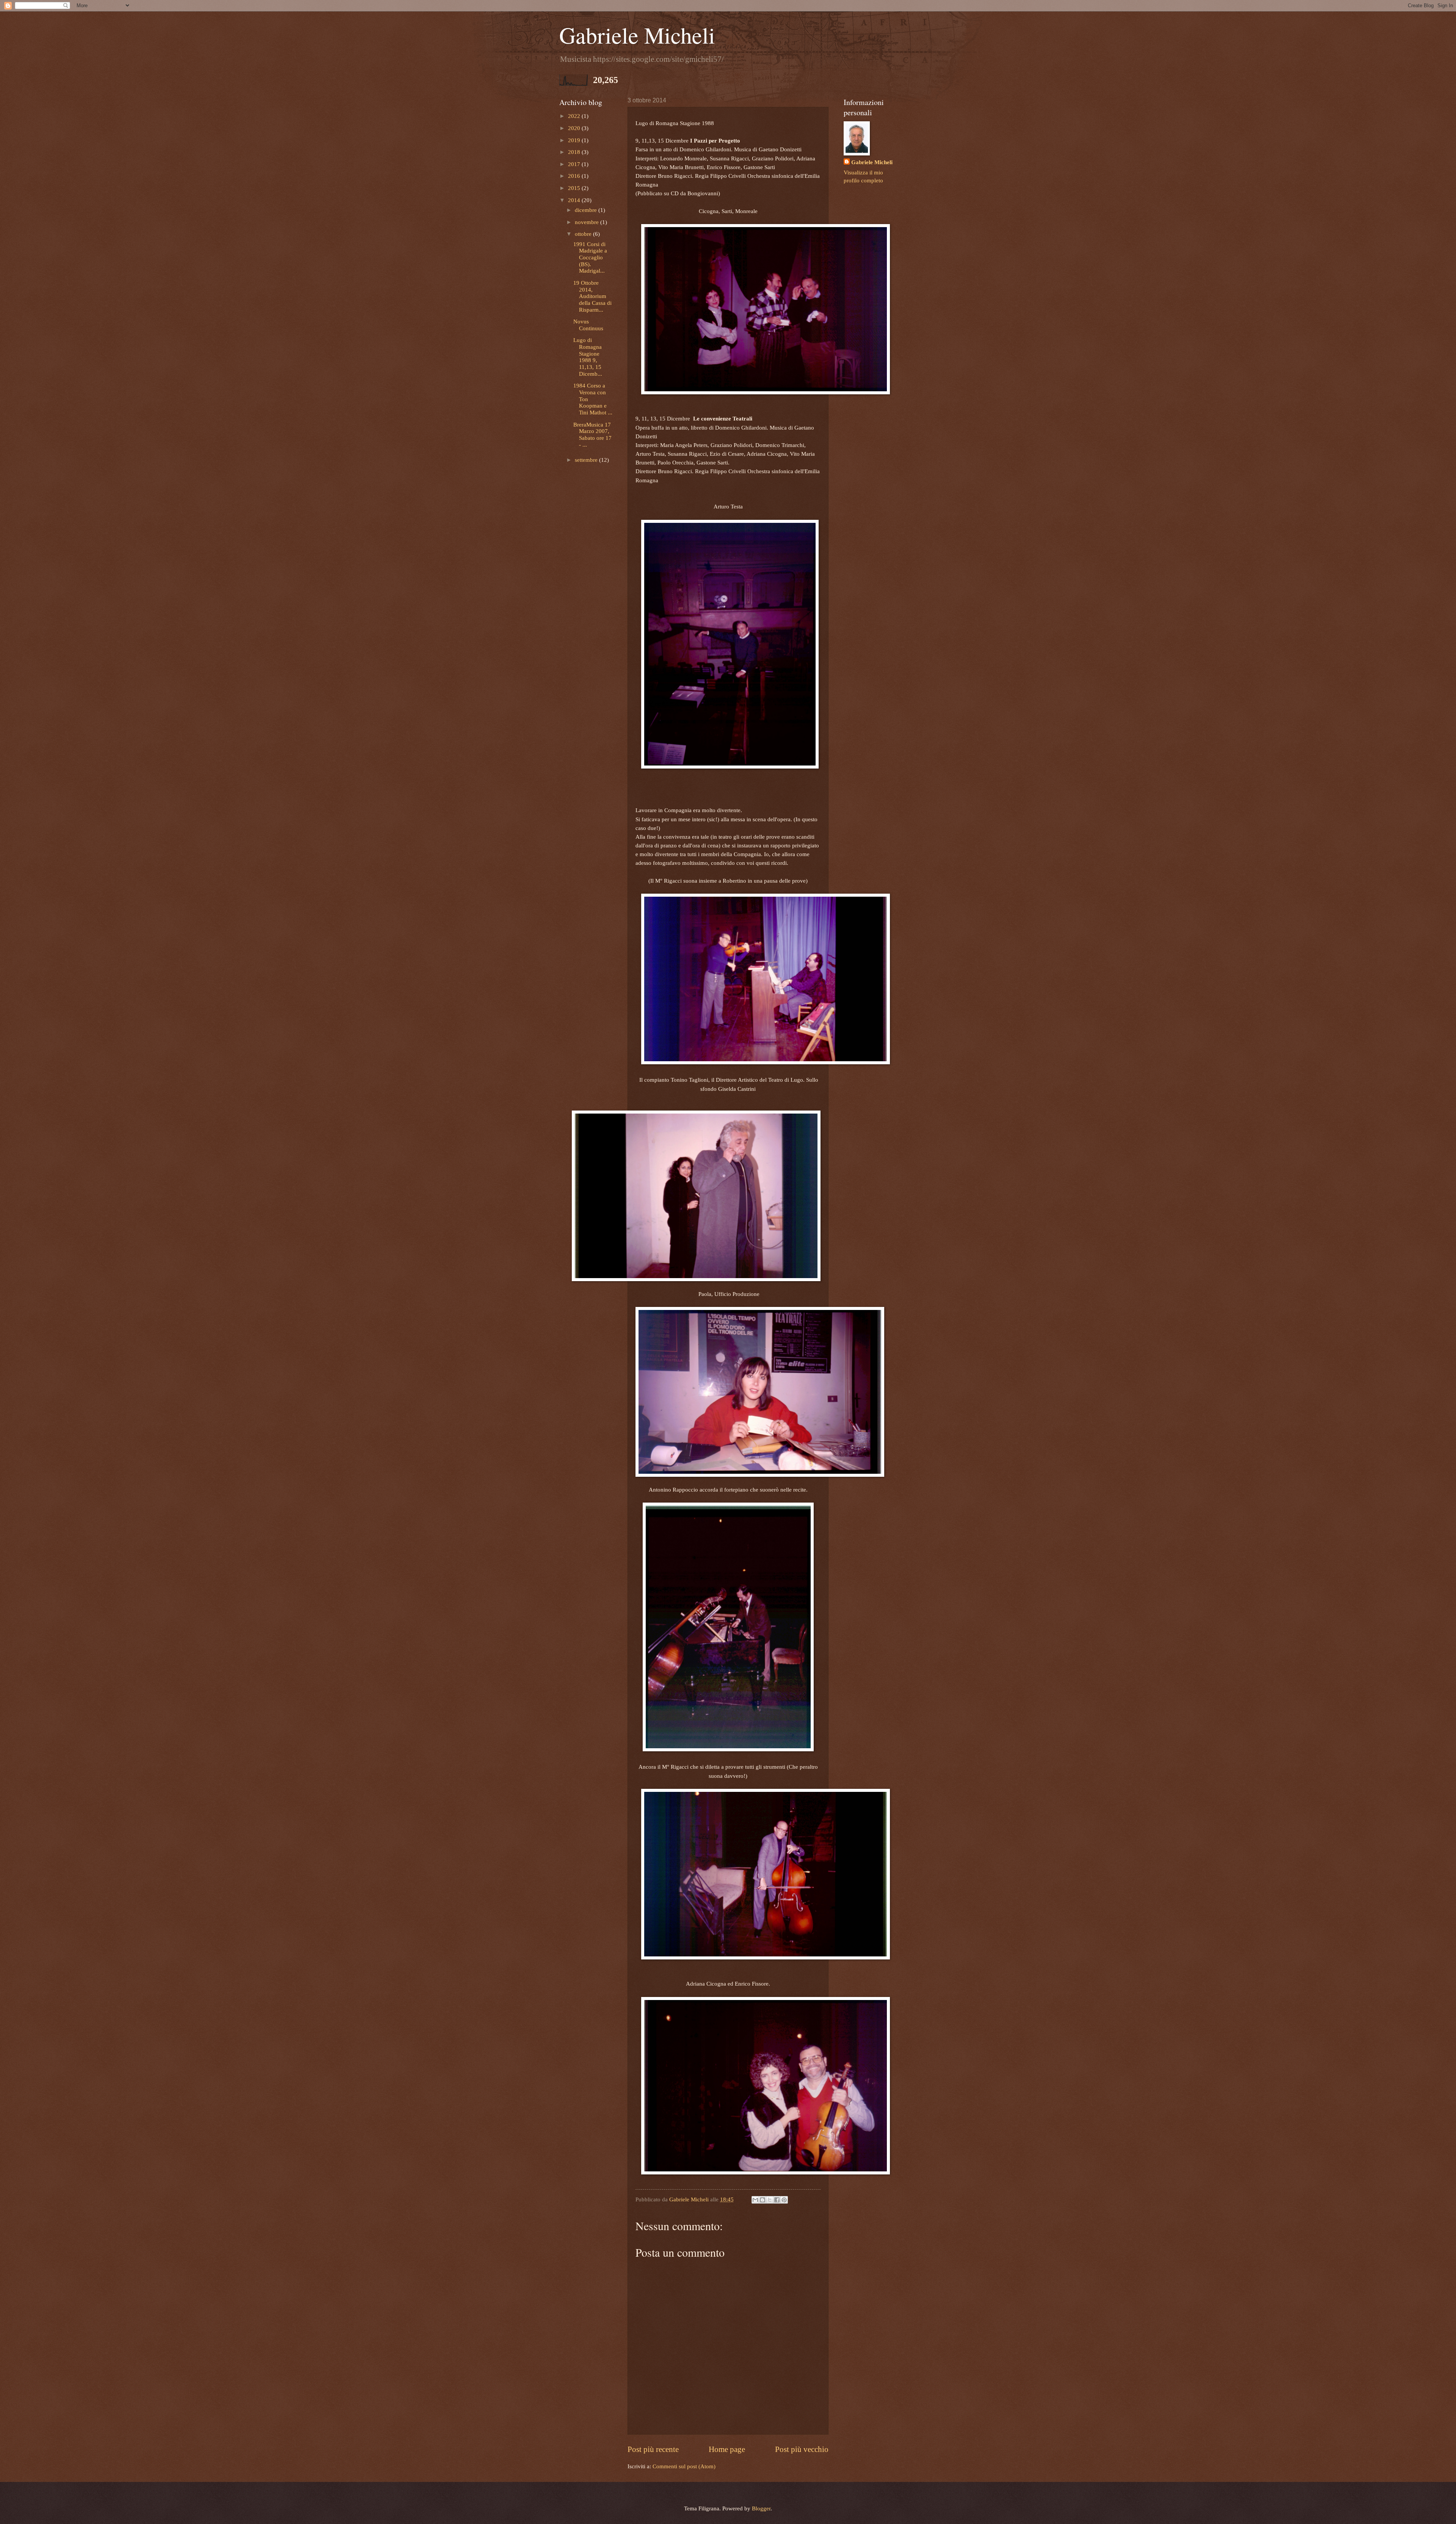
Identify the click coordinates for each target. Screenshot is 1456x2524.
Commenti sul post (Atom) (684, 2466)
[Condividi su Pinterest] (784, 2200)
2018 (575, 152)
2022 (575, 116)
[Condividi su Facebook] (777, 2200)
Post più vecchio (802, 2449)
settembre (587, 460)
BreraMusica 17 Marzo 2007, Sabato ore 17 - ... (592, 435)
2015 (575, 188)
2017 (575, 164)
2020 (575, 128)
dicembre (587, 210)
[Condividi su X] (770, 2200)
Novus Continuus (588, 325)
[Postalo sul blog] (763, 2200)
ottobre (584, 234)
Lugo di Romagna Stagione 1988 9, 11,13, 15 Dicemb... (588, 357)
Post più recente (653, 2449)
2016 (575, 176)
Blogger (761, 2508)
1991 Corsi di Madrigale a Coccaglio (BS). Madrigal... (590, 258)
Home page (727, 2449)
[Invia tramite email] (755, 2200)
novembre (588, 222)
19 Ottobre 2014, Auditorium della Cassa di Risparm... (592, 296)
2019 (575, 140)
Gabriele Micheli (637, 35)
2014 (575, 200)
